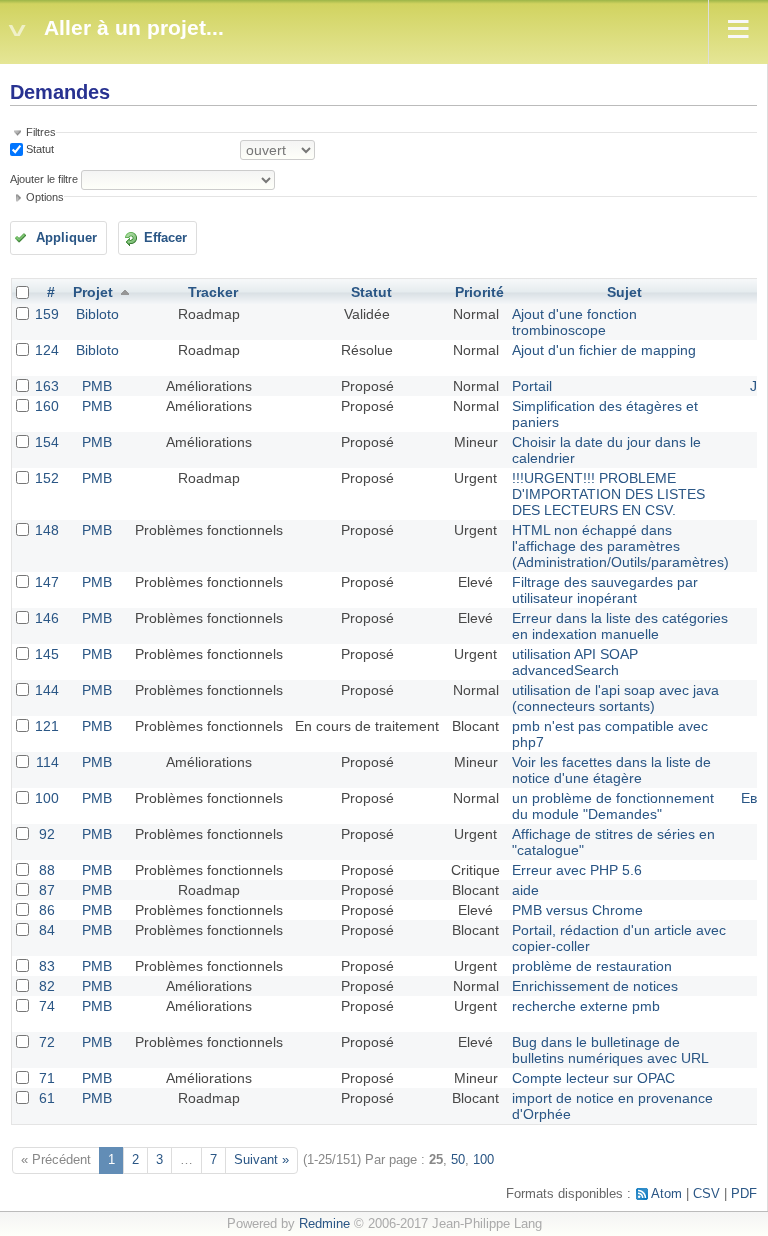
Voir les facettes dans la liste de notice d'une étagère (611, 770)
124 (47, 350)
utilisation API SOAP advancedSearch (575, 662)
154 (47, 442)
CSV (706, 1194)
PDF (744, 1194)
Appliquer (66, 238)
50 (458, 1160)
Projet (93, 292)
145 (47, 654)
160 (47, 406)
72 (47, 1042)
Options (45, 197)
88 (47, 870)
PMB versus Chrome (577, 910)
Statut (38, 149)
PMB (97, 386)
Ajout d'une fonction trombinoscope (574, 322)
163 (47, 386)
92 (47, 834)
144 (47, 690)
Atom (666, 1194)
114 (47, 762)
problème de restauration (592, 966)
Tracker (213, 292)
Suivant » (261, 1160)
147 (47, 582)
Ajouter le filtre (44, 179)
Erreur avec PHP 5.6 (577, 870)
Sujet (624, 292)
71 (47, 1078)
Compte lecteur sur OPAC (593, 1078)
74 (47, 1006)
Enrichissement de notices (595, 986)
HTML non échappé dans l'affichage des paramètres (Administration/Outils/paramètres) (620, 546)
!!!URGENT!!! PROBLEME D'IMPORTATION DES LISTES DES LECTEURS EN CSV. (608, 494)
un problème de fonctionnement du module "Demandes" (613, 806)
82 (47, 986)
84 (47, 930)
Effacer (165, 238)
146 (47, 618)
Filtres (41, 132)
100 (47, 798)
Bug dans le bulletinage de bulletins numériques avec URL (610, 1050)
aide (525, 890)
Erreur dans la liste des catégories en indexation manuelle (620, 626)
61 (47, 1098)
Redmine (324, 1224)
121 (47, 726)
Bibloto (97, 314)
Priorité (479, 292)
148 (47, 530)
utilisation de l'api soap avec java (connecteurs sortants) (615, 698)
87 (47, 890)
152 (47, 478)
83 (47, 966)
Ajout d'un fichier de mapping (604, 350)
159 (47, 314)
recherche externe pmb (586, 1006)
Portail (532, 386)
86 (47, 910)
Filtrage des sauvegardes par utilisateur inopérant (605, 590)
